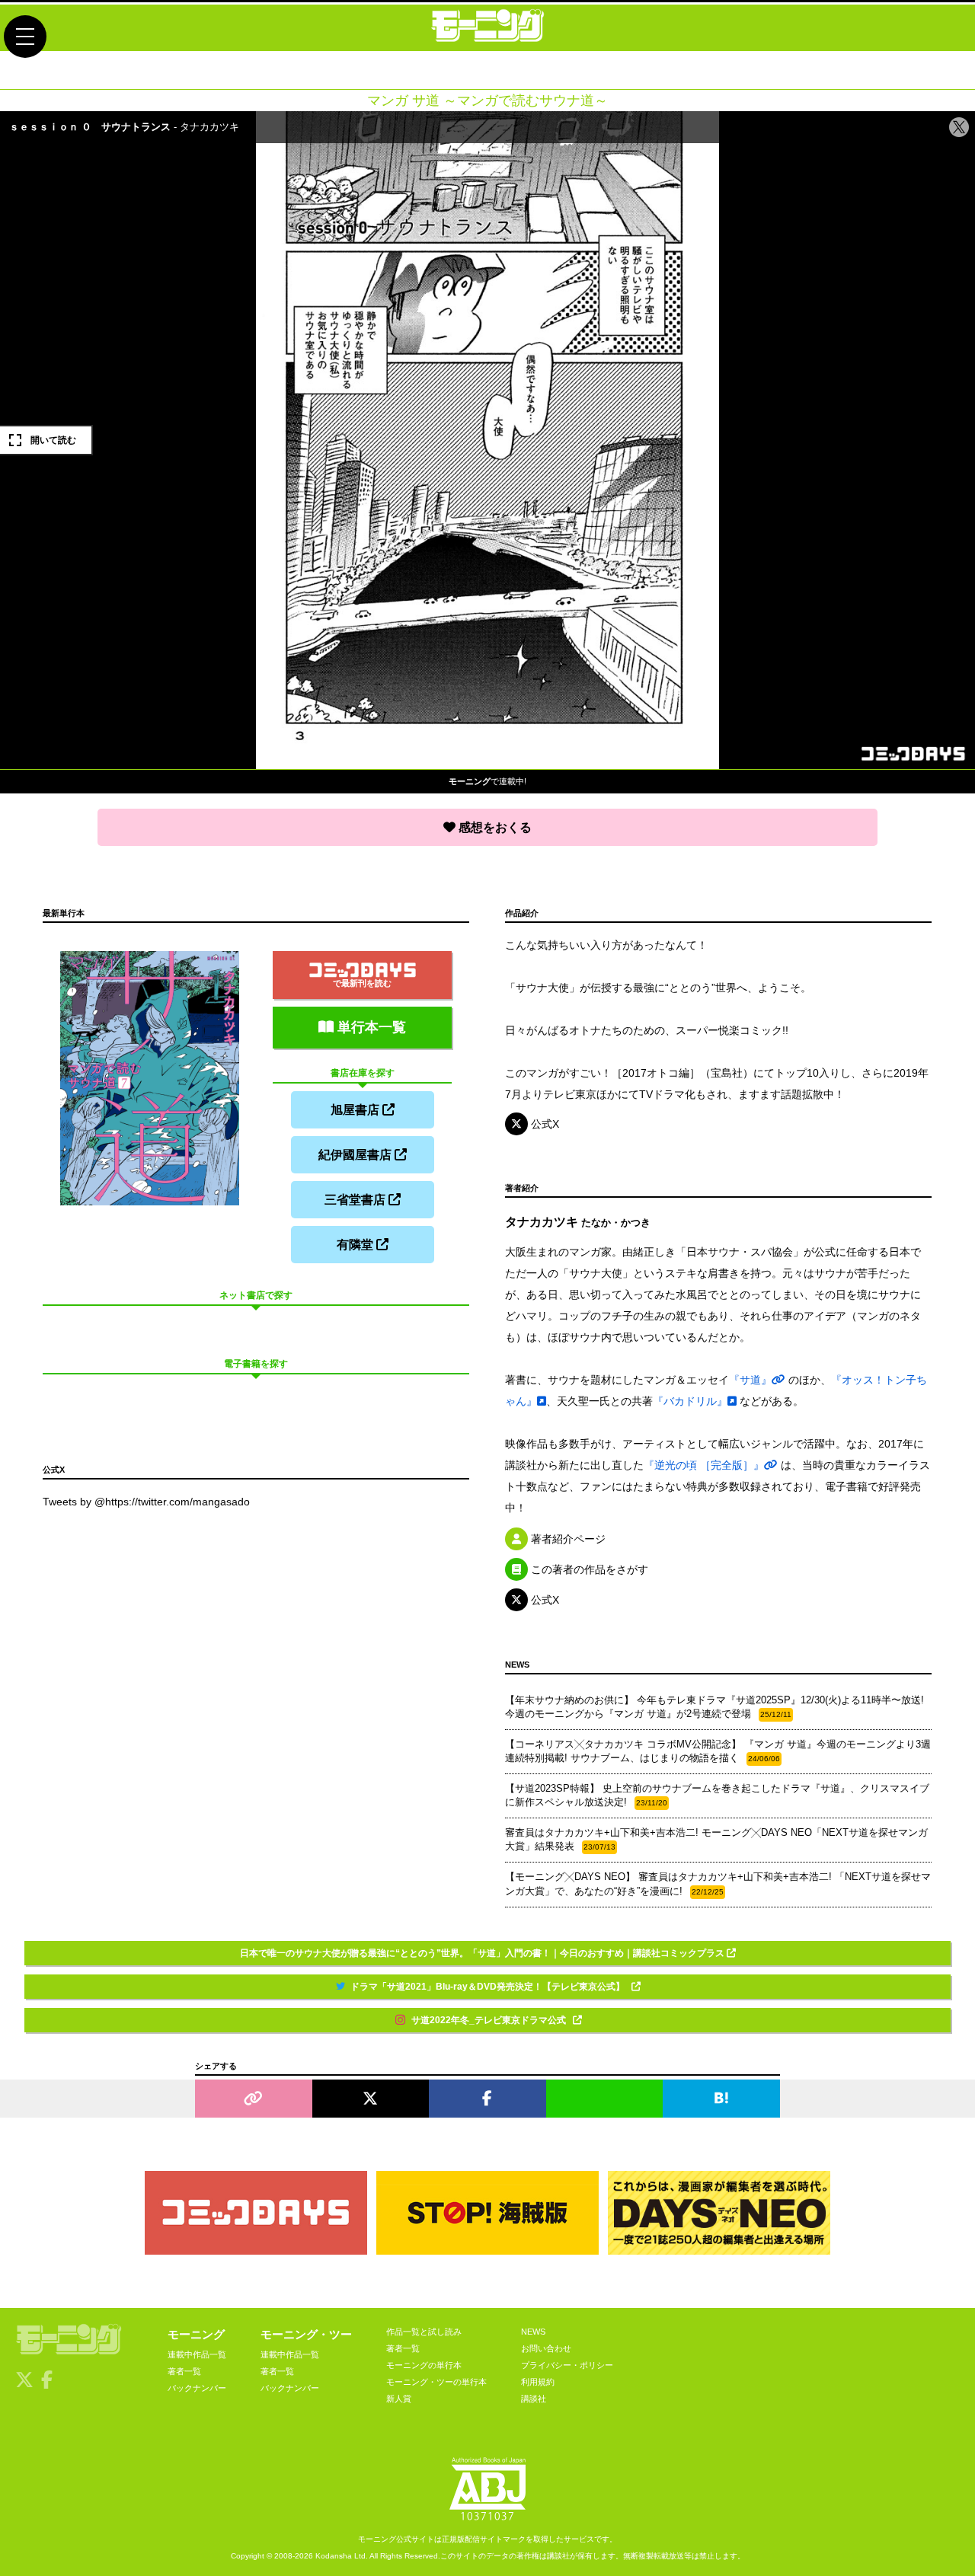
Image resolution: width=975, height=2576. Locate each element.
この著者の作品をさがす (588, 1569)
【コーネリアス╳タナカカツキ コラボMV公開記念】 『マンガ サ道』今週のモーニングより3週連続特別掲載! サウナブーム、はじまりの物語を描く (718, 1751)
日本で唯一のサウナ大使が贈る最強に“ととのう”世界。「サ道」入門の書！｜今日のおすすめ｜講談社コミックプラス (483, 1953)
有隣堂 (356, 1245)
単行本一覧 (370, 1027)
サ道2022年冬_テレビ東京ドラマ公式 (490, 2020)
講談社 (534, 2399)
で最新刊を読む (362, 983)
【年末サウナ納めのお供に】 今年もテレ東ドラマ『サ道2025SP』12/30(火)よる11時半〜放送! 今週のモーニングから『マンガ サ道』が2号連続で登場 (714, 1707)
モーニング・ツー (306, 2334)
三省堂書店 (356, 1200)
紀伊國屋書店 (356, 1155)
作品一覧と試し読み (424, 2332)
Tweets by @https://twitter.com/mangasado (146, 1502)
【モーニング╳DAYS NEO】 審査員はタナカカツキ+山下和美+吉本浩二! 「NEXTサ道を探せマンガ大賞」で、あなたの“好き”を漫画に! (718, 1883)
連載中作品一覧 (197, 2354)
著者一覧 (184, 2371)
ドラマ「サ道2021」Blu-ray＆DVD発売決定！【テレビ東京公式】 (489, 1987)
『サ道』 (750, 1380)
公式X (543, 1124)
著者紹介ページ (567, 1539)
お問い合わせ (546, 2348)
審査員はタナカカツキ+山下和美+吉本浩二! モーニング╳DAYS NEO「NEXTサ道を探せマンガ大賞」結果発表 (716, 1839)
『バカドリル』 (690, 1401)
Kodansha (334, 2556)
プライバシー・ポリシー (567, 2365)
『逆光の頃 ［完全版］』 (704, 1465)
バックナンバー (197, 2388)
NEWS (533, 2332)
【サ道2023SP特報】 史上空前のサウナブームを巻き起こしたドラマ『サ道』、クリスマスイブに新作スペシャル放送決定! (717, 1795)
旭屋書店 (356, 1110)
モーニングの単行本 (424, 2365)
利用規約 (538, 2382)
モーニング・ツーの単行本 (436, 2382)
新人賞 (399, 2399)
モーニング (196, 2334)
